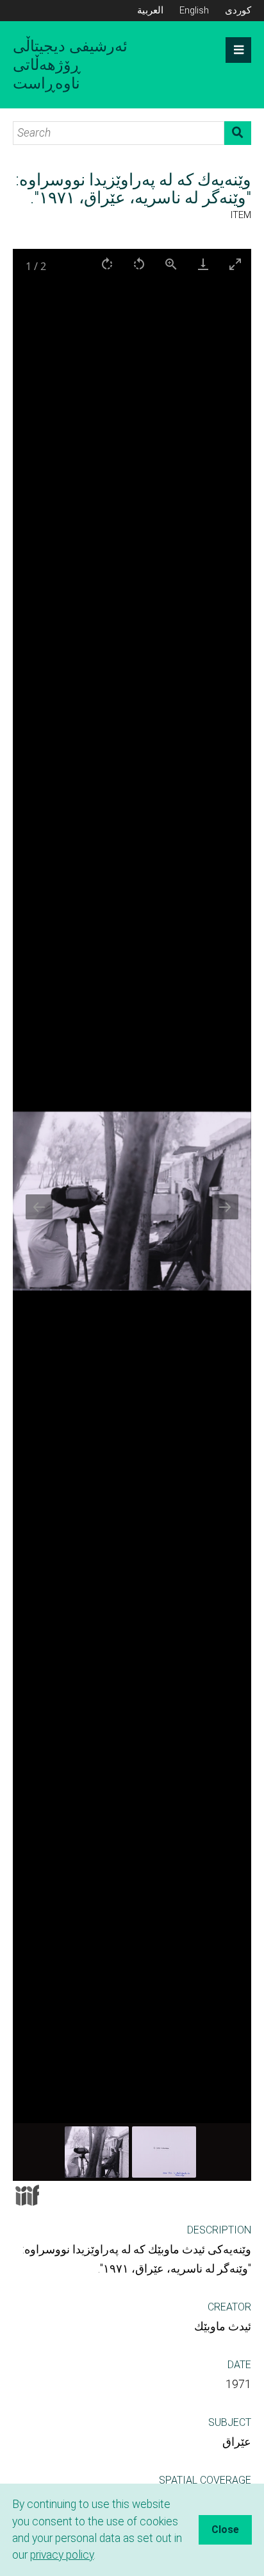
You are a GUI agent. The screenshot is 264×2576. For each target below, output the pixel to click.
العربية (150, 10)
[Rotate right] (107, 264)
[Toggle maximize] (235, 264)
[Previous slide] (39, 1207)
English (194, 10)
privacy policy (62, 2555)
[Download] (203, 264)
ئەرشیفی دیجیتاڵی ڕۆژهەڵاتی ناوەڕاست (70, 65)
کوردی (238, 10)
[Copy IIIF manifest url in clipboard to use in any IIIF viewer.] (27, 2195)
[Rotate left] (139, 264)
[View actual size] (171, 264)
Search (238, 133)
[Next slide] (225, 1207)
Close (225, 2529)
